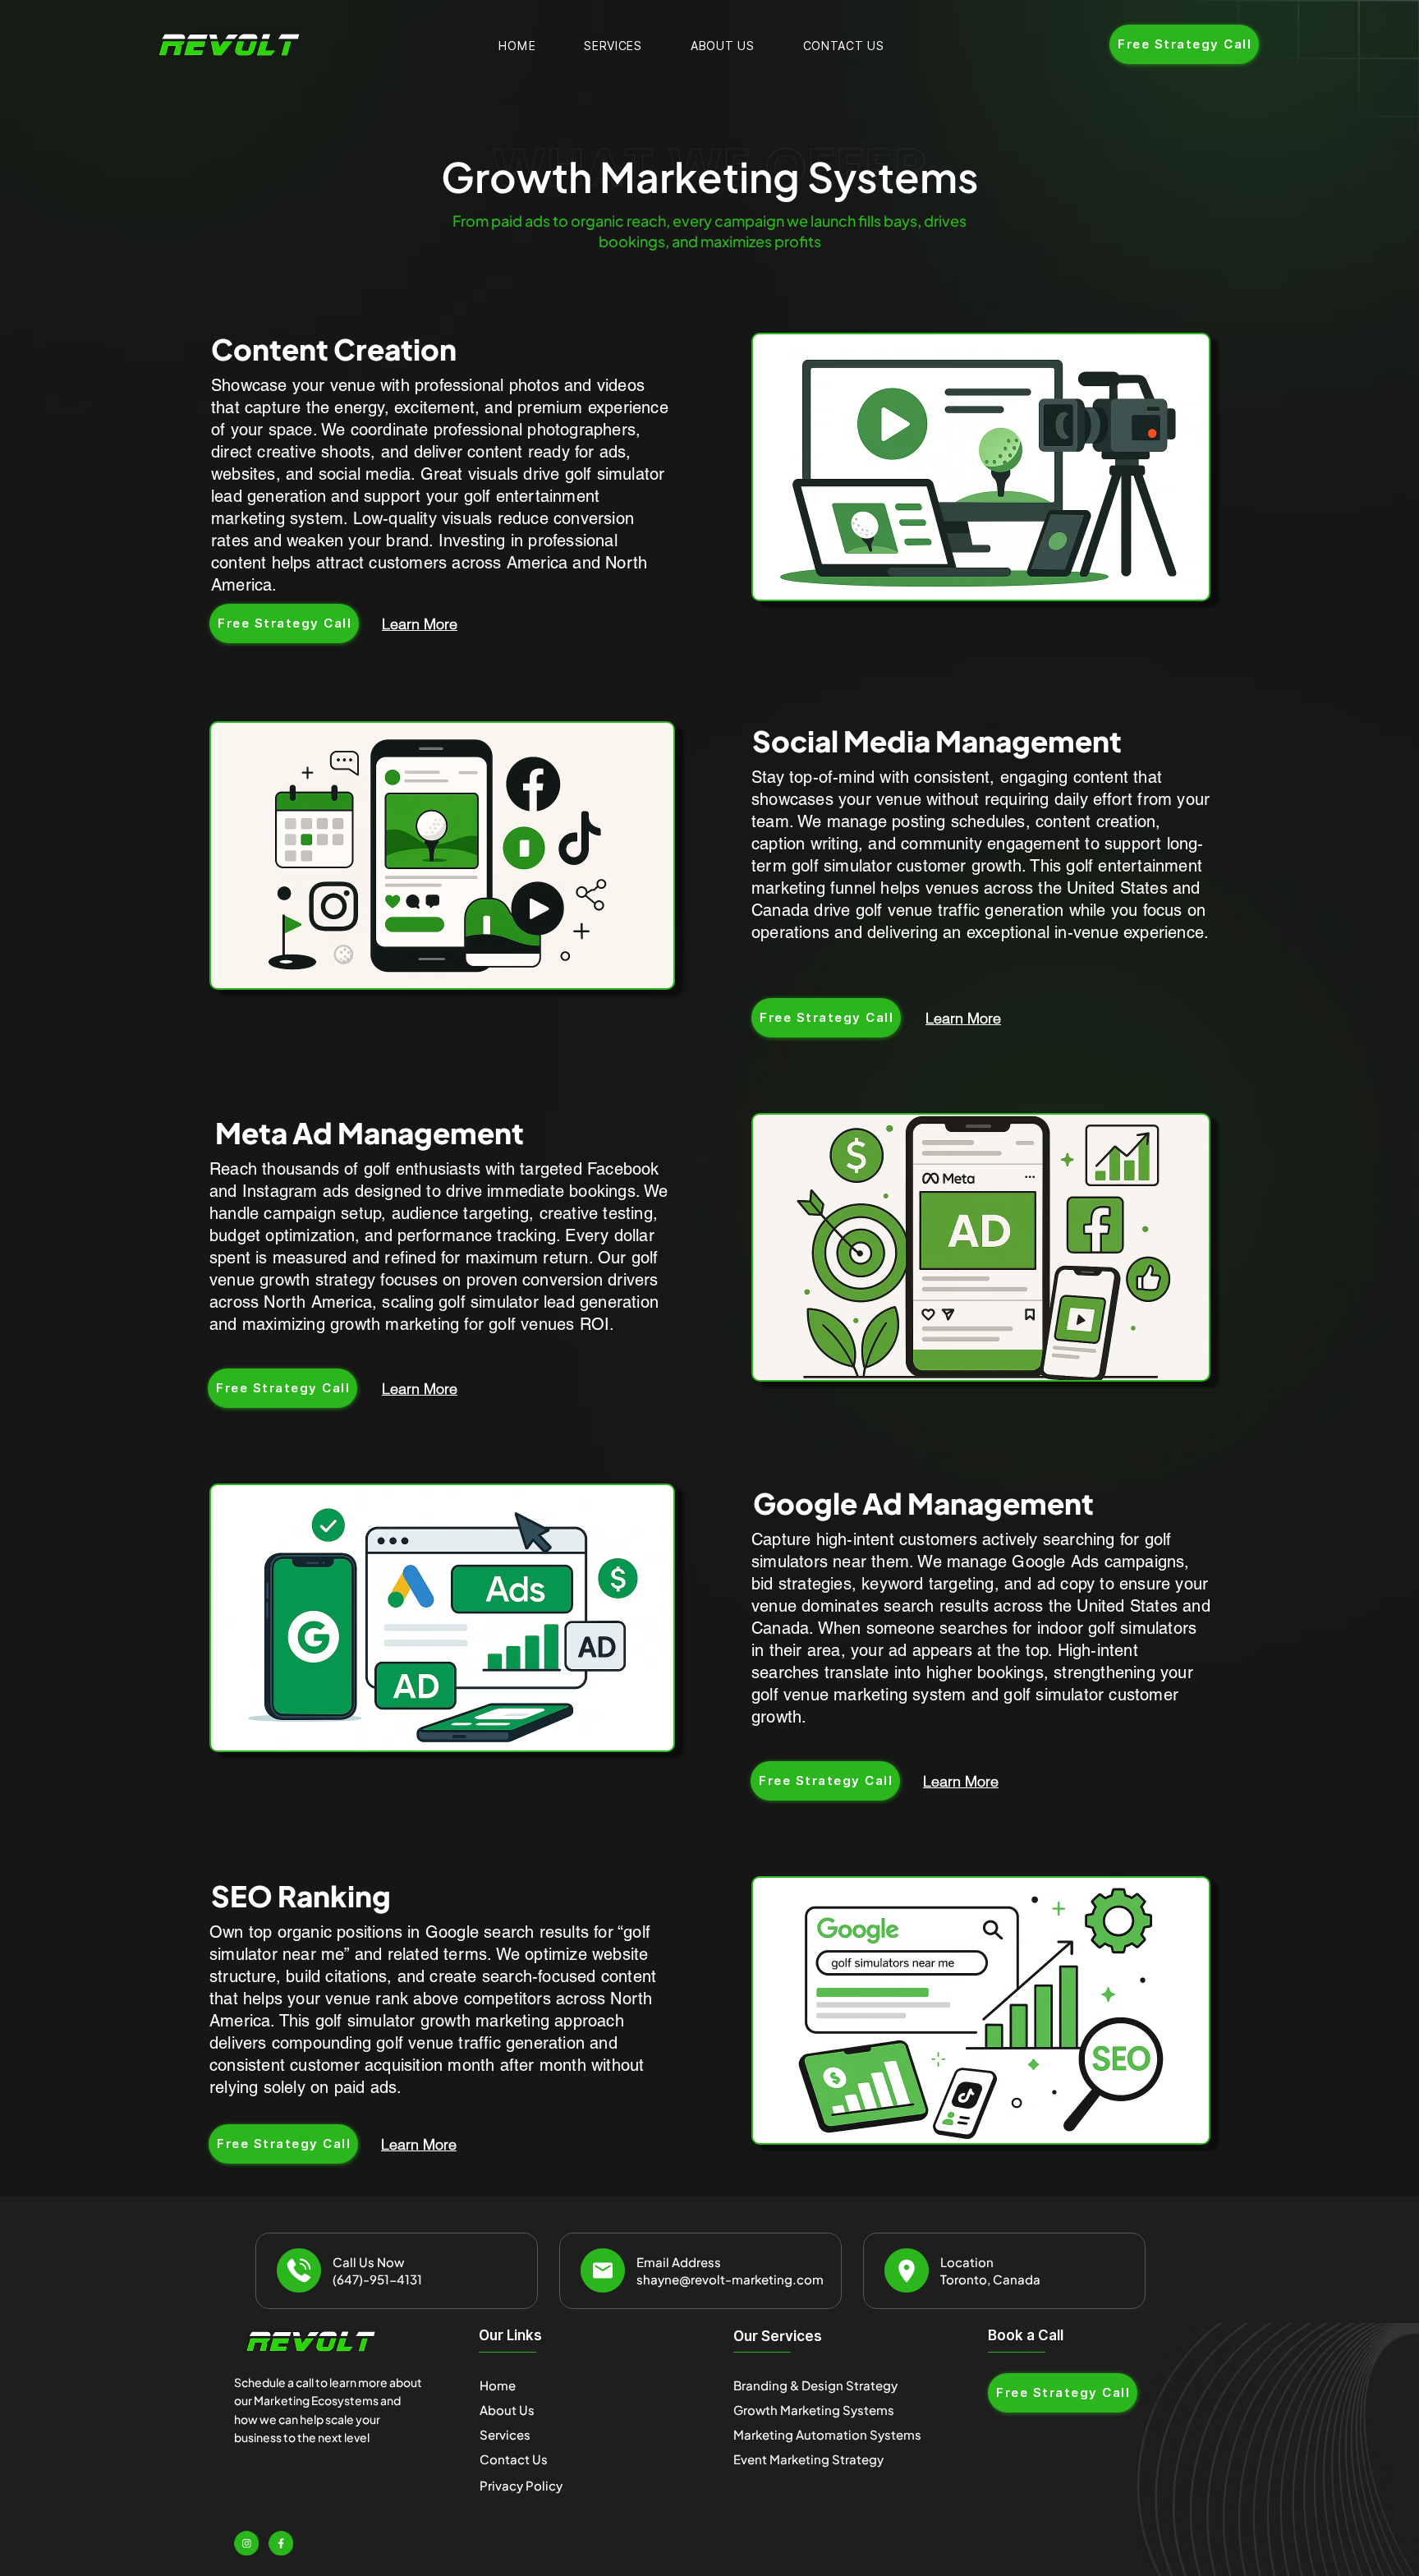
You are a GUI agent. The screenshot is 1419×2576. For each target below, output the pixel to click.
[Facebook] (281, 2543)
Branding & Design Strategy (815, 2385)
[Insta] (246, 2543)
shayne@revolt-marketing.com (730, 2279)
